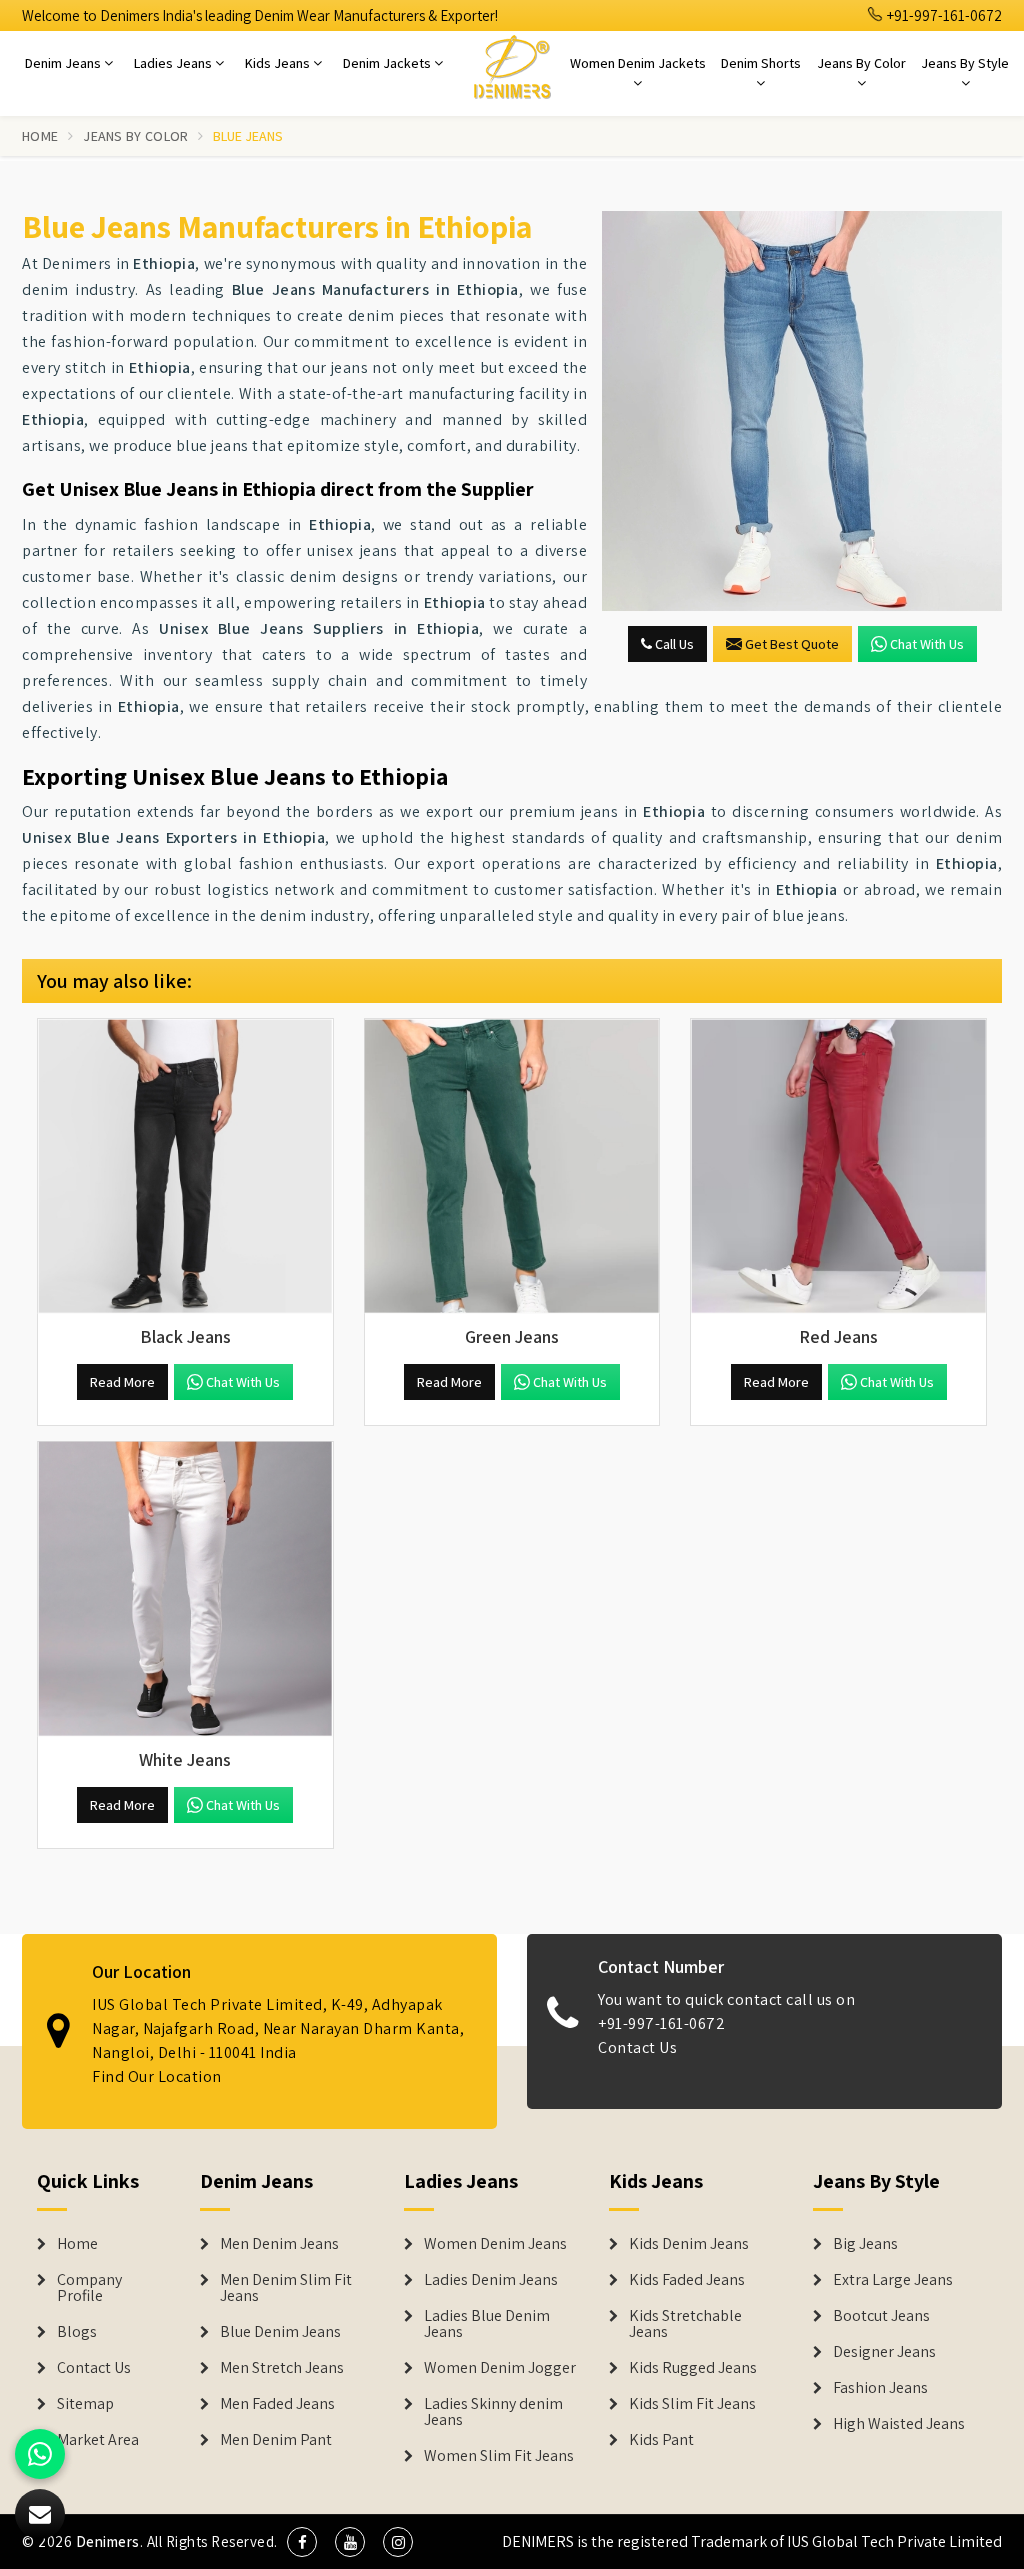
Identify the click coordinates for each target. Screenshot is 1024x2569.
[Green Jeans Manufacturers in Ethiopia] (512, 1166)
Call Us (673, 644)
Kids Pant (661, 2440)
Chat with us (927, 644)
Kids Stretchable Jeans (685, 2324)
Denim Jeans (64, 63)
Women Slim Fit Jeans (499, 2456)
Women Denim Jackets (638, 63)
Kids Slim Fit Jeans (692, 2404)
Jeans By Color (861, 63)
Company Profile (89, 2288)
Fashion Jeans (880, 2388)
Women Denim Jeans (495, 2244)
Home (40, 136)
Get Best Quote (792, 644)
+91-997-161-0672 (943, 15)
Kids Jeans (279, 63)
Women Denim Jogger (500, 2368)
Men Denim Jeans (279, 2244)
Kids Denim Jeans (689, 2244)
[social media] (302, 2542)
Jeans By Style (965, 63)
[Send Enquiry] (802, 411)
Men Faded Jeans (277, 2404)
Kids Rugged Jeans (693, 2368)
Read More (122, 1382)
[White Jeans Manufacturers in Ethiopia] (185, 1589)
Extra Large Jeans (893, 2280)
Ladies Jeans (174, 63)
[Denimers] (512, 66)
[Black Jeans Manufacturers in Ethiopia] (185, 1166)
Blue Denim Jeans (280, 2332)
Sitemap (85, 2404)
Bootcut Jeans (881, 2316)
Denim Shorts (761, 63)
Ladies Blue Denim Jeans (487, 2324)
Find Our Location (157, 2076)
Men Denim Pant (276, 2440)
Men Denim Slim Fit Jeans (286, 2288)
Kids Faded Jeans (687, 2280)
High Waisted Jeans (899, 2424)
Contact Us (637, 2047)
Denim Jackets (388, 63)
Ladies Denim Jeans (491, 2280)
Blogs (77, 2332)
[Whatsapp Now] (40, 2454)
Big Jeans (865, 2244)
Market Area (98, 2440)
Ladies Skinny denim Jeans (493, 2412)
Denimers (108, 2541)
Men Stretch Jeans (282, 2368)
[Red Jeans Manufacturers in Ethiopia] (838, 1166)
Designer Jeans (884, 2352)
